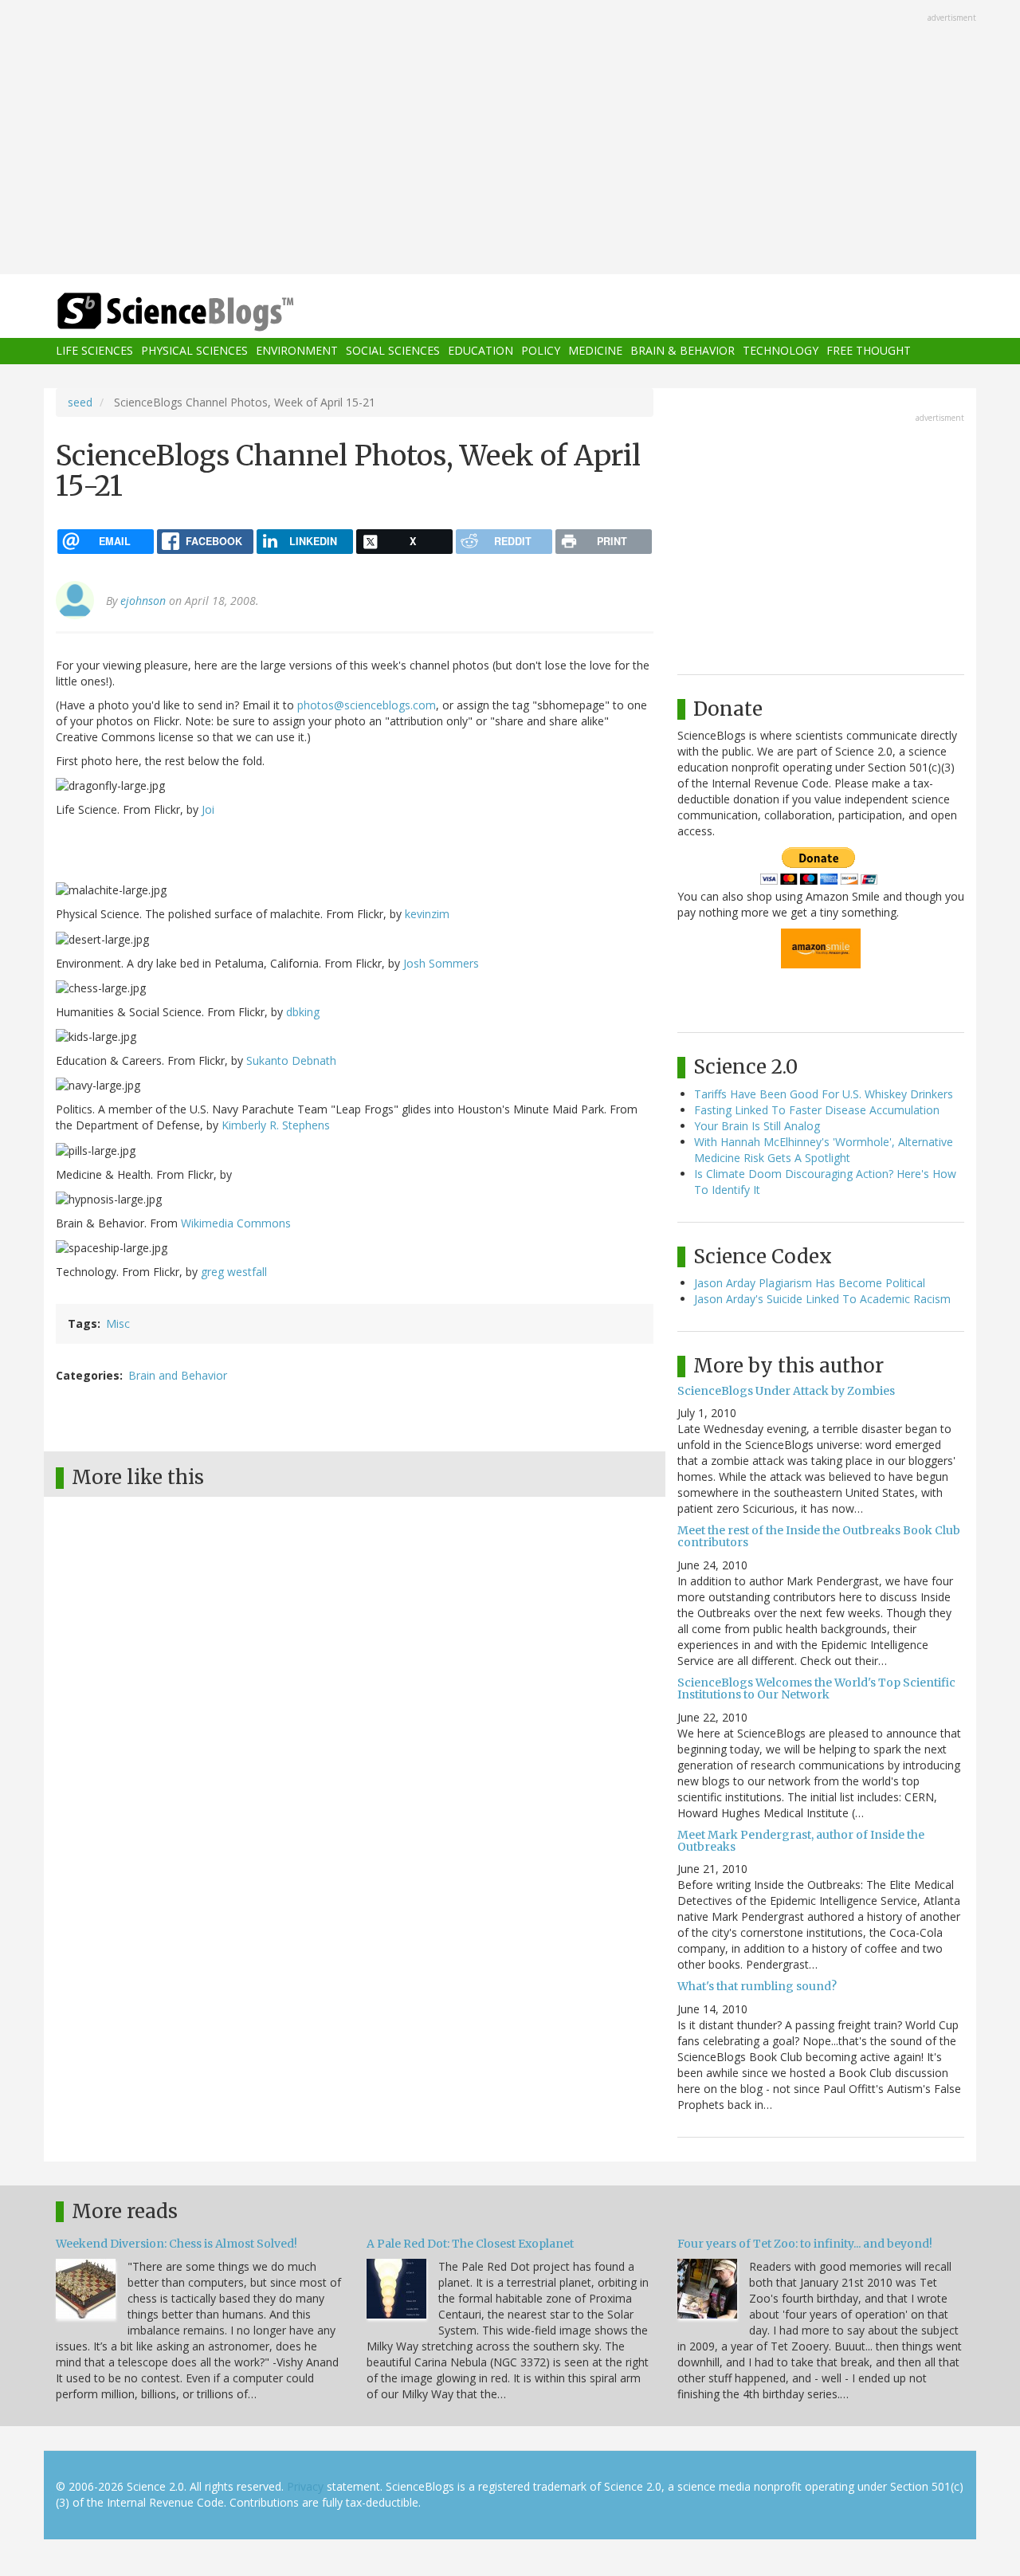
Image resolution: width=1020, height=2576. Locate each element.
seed (80, 402)
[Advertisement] (510, 139)
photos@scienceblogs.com (367, 705)
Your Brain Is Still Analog (757, 1126)
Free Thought (869, 351)
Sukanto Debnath (291, 1060)
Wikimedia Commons (236, 1223)
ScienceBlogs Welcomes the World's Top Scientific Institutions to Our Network (816, 1689)
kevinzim (427, 914)
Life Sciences (94, 351)
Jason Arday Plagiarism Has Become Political (810, 1283)
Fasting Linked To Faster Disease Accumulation (817, 1110)
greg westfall (234, 1272)
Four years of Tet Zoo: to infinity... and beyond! (805, 2244)
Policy (541, 351)
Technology (781, 351)
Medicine (595, 351)
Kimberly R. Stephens (276, 1125)
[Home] (207, 312)
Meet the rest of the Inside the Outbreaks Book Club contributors (819, 1536)
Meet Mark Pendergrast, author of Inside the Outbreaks (801, 1841)
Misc (118, 1323)
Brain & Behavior (683, 351)
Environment (297, 351)
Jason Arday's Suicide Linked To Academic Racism (822, 1299)
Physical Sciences (194, 351)
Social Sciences (393, 351)
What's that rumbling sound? (757, 1986)
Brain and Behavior (178, 1375)
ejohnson (143, 601)
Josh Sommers (441, 963)
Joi (208, 809)
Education (481, 351)
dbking (303, 1012)
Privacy (305, 2486)
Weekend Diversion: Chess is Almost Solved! (177, 2244)
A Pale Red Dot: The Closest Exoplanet (470, 2244)
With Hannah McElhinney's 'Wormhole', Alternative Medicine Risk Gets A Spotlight (824, 1150)
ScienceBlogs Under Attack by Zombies (786, 1391)
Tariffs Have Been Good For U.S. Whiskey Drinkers (824, 1094)
